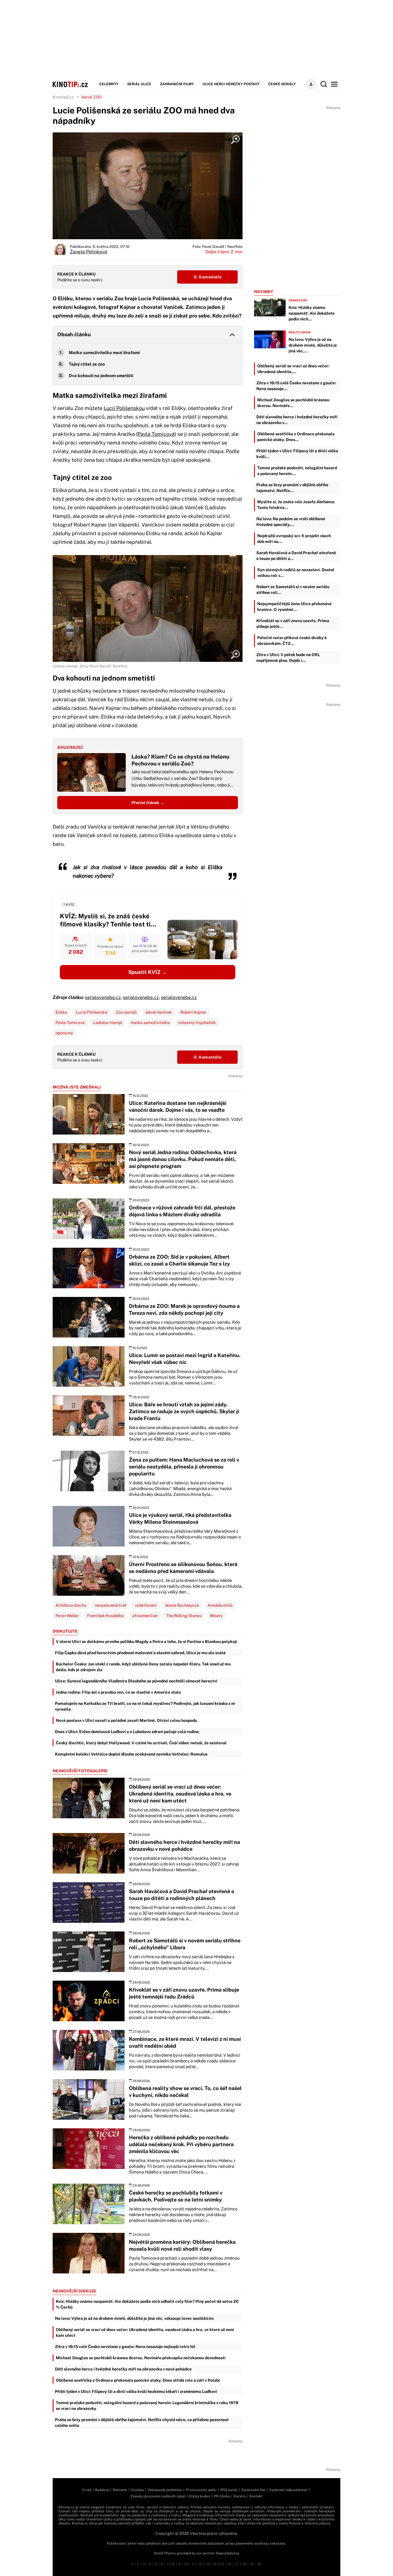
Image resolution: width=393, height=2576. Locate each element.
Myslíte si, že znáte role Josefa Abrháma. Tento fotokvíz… (296, 505)
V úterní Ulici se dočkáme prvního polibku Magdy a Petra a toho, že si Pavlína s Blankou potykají (146, 1642)
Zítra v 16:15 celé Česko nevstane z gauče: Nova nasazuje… (296, 386)
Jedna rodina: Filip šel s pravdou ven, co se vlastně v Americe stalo (118, 1692)
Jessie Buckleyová (182, 1605)
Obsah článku (74, 334)
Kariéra (240, 2496)
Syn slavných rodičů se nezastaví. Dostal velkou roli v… (296, 573)
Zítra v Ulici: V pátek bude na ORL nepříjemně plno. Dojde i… (288, 658)
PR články (222, 2496)
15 (222, 2564)
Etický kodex (200, 2496)
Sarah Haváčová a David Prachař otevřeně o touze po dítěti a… (296, 556)
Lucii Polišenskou (124, 408)
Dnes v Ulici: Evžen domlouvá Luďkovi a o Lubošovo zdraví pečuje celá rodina (127, 1732)
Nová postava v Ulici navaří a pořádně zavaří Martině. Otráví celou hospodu (126, 1720)
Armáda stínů (220, 1605)
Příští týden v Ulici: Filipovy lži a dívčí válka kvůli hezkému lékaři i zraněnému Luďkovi (136, 2391)
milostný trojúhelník (197, 1023)
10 (186, 2564)
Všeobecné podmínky (165, 2490)
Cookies (137, 2490)
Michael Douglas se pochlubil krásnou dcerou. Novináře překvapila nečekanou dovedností (141, 2358)
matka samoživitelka (150, 1023)
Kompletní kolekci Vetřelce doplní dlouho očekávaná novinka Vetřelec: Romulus (131, 1754)
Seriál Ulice (139, 84)
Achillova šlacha (71, 1605)
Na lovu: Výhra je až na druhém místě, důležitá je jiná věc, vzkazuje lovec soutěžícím (134, 2318)
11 (193, 2564)
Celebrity (109, 84)
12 (200, 2564)
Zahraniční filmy (177, 84)
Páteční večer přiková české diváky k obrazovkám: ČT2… (292, 641)
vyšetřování (146, 1605)
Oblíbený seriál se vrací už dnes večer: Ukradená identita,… (293, 369)
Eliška (61, 1012)
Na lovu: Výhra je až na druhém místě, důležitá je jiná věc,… (313, 345)
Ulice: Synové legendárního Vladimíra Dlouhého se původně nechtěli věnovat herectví (136, 1681)
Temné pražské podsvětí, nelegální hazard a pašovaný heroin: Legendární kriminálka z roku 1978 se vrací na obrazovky (147, 2406)
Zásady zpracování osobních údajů (158, 2496)
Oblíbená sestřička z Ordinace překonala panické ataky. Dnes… (296, 437)
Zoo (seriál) (126, 1012)
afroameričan (145, 1616)
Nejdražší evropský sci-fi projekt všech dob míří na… (294, 539)
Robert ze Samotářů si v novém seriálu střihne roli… (293, 590)
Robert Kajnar (193, 1012)
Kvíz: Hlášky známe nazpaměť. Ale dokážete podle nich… (312, 313)
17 (237, 2564)
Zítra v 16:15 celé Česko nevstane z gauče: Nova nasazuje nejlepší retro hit (125, 2347)
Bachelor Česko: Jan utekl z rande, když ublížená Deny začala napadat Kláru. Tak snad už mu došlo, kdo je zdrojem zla (143, 1667)
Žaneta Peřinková (88, 252)
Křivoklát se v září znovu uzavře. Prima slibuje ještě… (293, 624)
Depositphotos (228, 2553)
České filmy (298, 300)
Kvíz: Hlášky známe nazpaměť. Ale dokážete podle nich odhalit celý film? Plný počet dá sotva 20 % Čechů (147, 2304)
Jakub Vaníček (159, 1012)
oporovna (64, 1033)
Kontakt (256, 2496)
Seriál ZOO (91, 97)
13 (207, 2564)
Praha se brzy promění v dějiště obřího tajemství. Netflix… (292, 488)
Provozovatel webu (201, 2490)
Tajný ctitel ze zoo (87, 364)
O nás (87, 2490)
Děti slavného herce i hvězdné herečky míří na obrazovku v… (297, 420)
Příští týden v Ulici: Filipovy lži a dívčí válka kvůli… (297, 454)
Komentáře (210, 277)
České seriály (282, 84)
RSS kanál (229, 2490)
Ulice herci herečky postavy (231, 84)
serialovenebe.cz (103, 997)
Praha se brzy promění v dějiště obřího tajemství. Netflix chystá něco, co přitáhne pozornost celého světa (142, 2423)
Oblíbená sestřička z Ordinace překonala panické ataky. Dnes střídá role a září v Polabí (138, 2380)
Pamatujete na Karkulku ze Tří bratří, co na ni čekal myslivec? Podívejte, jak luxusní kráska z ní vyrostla (145, 1706)
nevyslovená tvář (111, 1605)
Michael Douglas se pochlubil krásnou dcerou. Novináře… (293, 403)
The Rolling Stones (184, 1616)
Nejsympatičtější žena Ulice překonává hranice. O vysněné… (294, 607)
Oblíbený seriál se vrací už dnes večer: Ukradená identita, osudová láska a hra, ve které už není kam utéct (145, 2332)
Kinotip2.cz (63, 97)
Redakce (102, 2490)
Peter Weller (67, 1616)
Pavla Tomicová (156, 434)
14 (215, 2564)
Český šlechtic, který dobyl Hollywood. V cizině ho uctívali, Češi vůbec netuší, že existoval (141, 1743)
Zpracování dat (253, 2490)
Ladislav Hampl (108, 1023)
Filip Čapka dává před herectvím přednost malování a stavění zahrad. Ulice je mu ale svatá (140, 1653)
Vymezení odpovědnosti (288, 2490)
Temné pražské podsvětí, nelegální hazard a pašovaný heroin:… (297, 471)
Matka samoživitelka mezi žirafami (104, 353)
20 (259, 2564)
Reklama (120, 2490)
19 (252, 2564)
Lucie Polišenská (91, 1012)
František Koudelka (105, 1616)
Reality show (300, 332)
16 (230, 2564)
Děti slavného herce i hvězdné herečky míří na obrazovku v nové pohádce (123, 2369)
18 (244, 2564)
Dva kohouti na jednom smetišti (101, 376)
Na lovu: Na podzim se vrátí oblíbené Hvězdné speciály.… (291, 522)
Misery (216, 1616)
